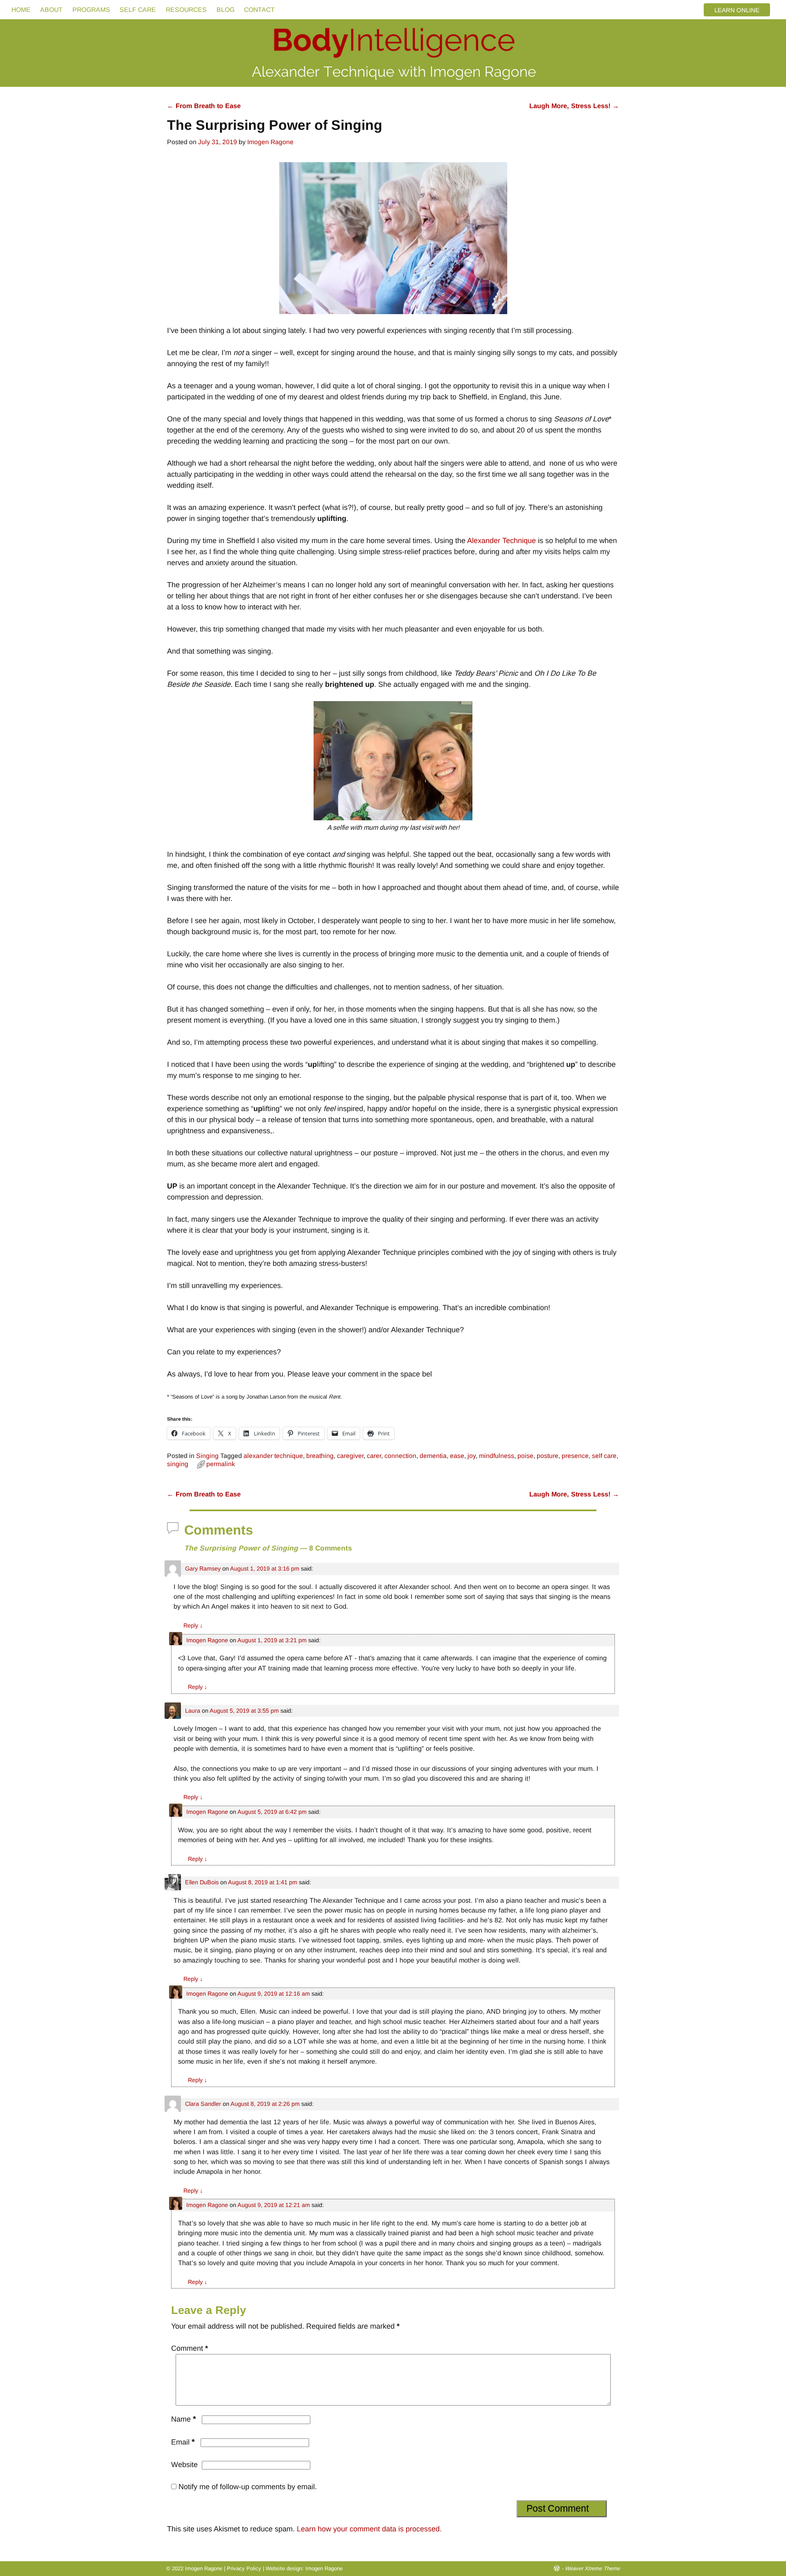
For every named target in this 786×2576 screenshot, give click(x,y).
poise (525, 1456)
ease (457, 1456)
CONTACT (259, 10)
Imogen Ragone (207, 1640)
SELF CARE (138, 10)
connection (400, 1456)
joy (472, 1456)
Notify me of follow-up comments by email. (248, 2487)
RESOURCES (186, 10)
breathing (320, 1456)
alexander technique (273, 1456)
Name (184, 2419)
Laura (193, 1711)
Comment (190, 2348)
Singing (207, 1456)
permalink (221, 1464)
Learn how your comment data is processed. (369, 2529)
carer (374, 1456)
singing (178, 1464)
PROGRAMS (91, 10)
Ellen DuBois (202, 1882)
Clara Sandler (203, 2104)
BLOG (226, 10)
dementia (433, 1456)
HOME (21, 10)
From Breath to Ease (204, 106)
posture (548, 1456)
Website (184, 2465)
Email (183, 2442)
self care (604, 1456)
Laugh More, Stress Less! (574, 106)
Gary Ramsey (203, 1569)
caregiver (350, 1456)
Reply (193, 1625)
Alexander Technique (501, 541)
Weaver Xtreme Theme (592, 2568)
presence (575, 1456)
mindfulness (497, 1456)
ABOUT (51, 10)
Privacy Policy (244, 2568)
